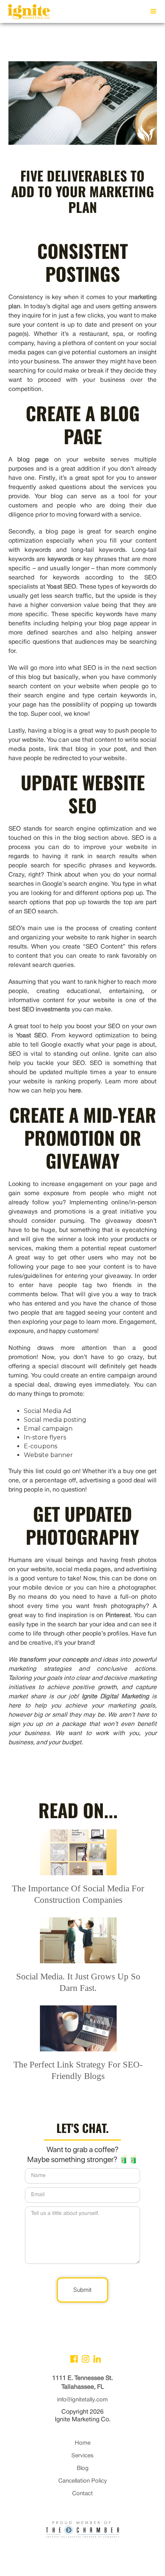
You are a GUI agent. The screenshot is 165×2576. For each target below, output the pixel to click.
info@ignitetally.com (82, 2400)
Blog (83, 2468)
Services (82, 2456)
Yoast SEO (61, 587)
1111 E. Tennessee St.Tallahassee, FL (82, 2383)
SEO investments (46, 1010)
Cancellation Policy (83, 2481)
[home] (27, 13)
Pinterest (118, 1616)
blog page (33, 460)
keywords (61, 559)
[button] (153, 11)
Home (83, 2443)
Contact (82, 2494)
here (75, 1091)
